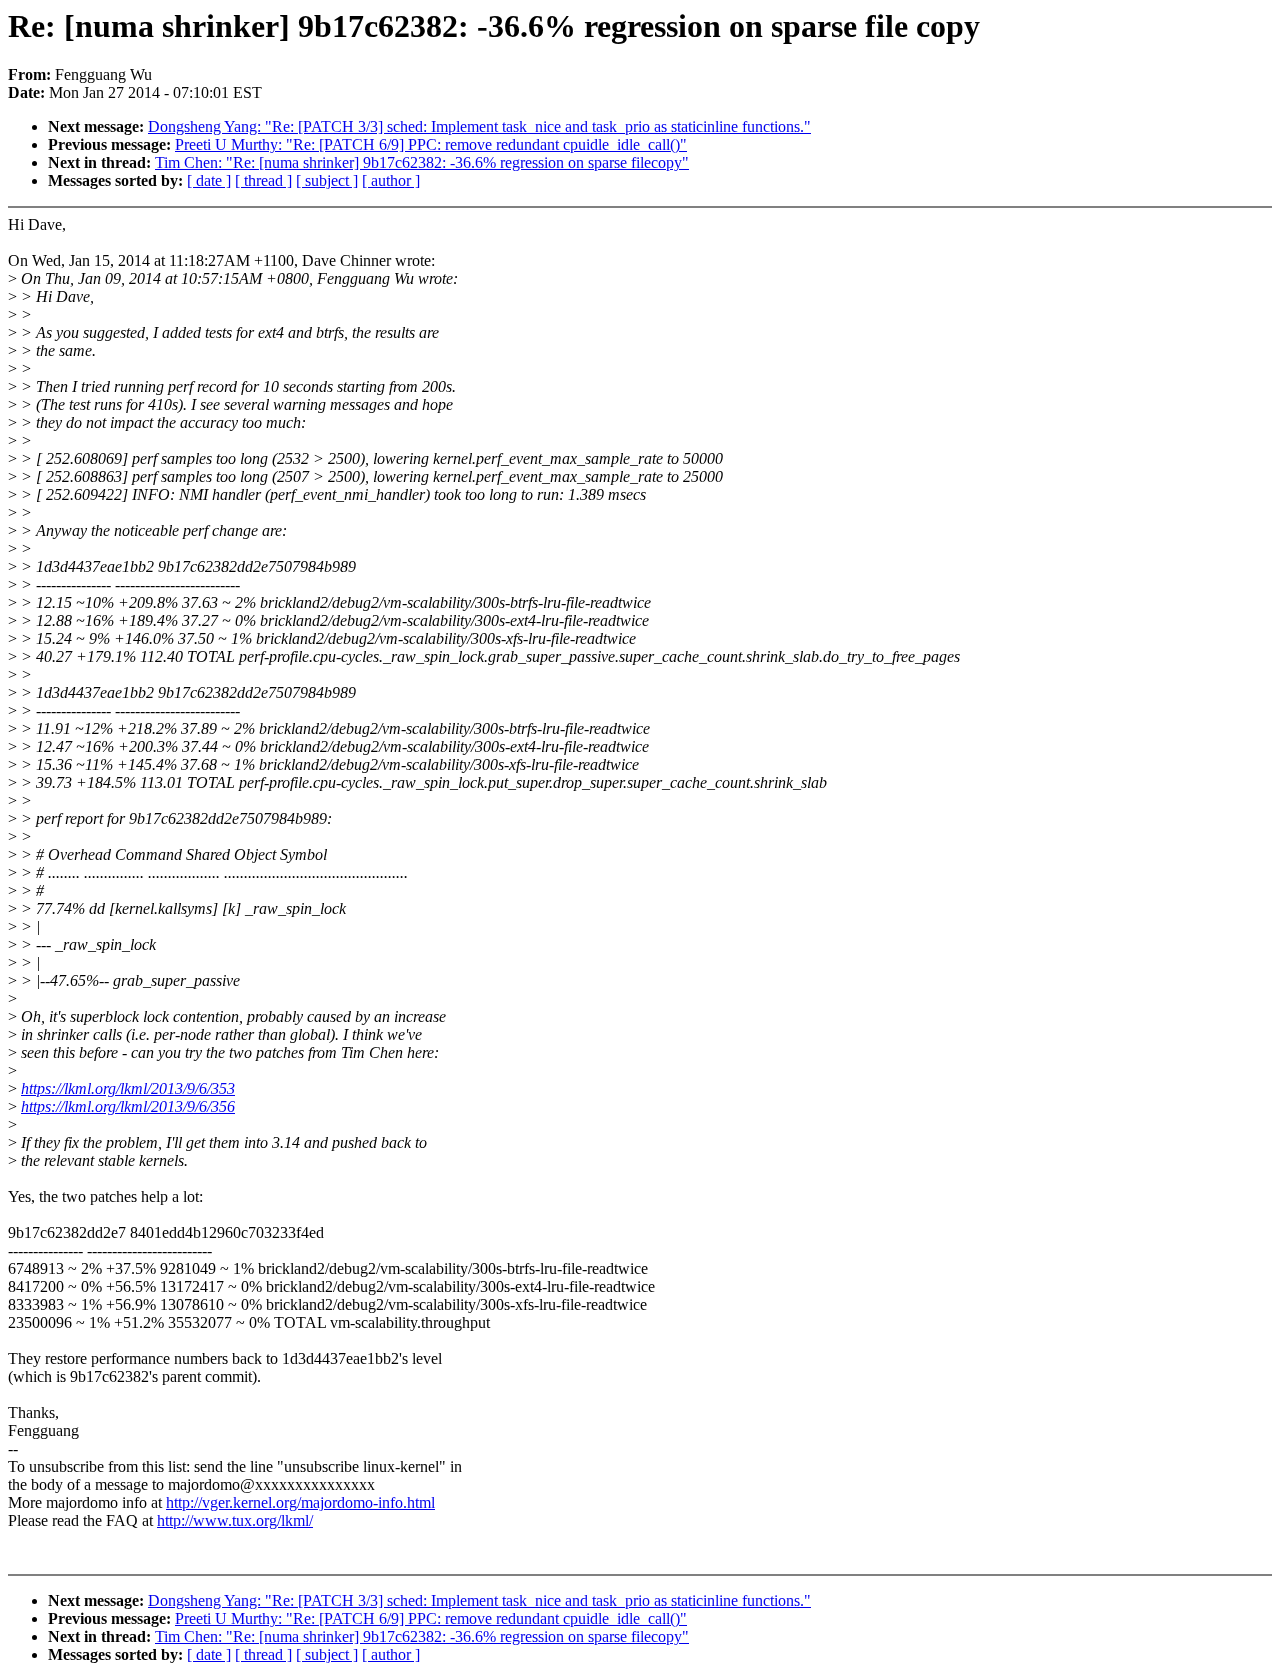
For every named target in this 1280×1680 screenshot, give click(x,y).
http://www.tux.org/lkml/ (235, 1520)
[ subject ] (327, 180)
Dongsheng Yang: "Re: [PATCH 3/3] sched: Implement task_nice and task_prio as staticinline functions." (479, 126)
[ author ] (391, 180)
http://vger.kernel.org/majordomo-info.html (300, 1502)
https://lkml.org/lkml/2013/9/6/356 (128, 1106)
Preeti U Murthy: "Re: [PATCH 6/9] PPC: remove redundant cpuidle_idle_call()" (431, 144)
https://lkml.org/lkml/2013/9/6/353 (128, 1088)
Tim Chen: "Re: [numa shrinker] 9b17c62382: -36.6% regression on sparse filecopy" (422, 162)
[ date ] (209, 180)
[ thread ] (263, 180)
